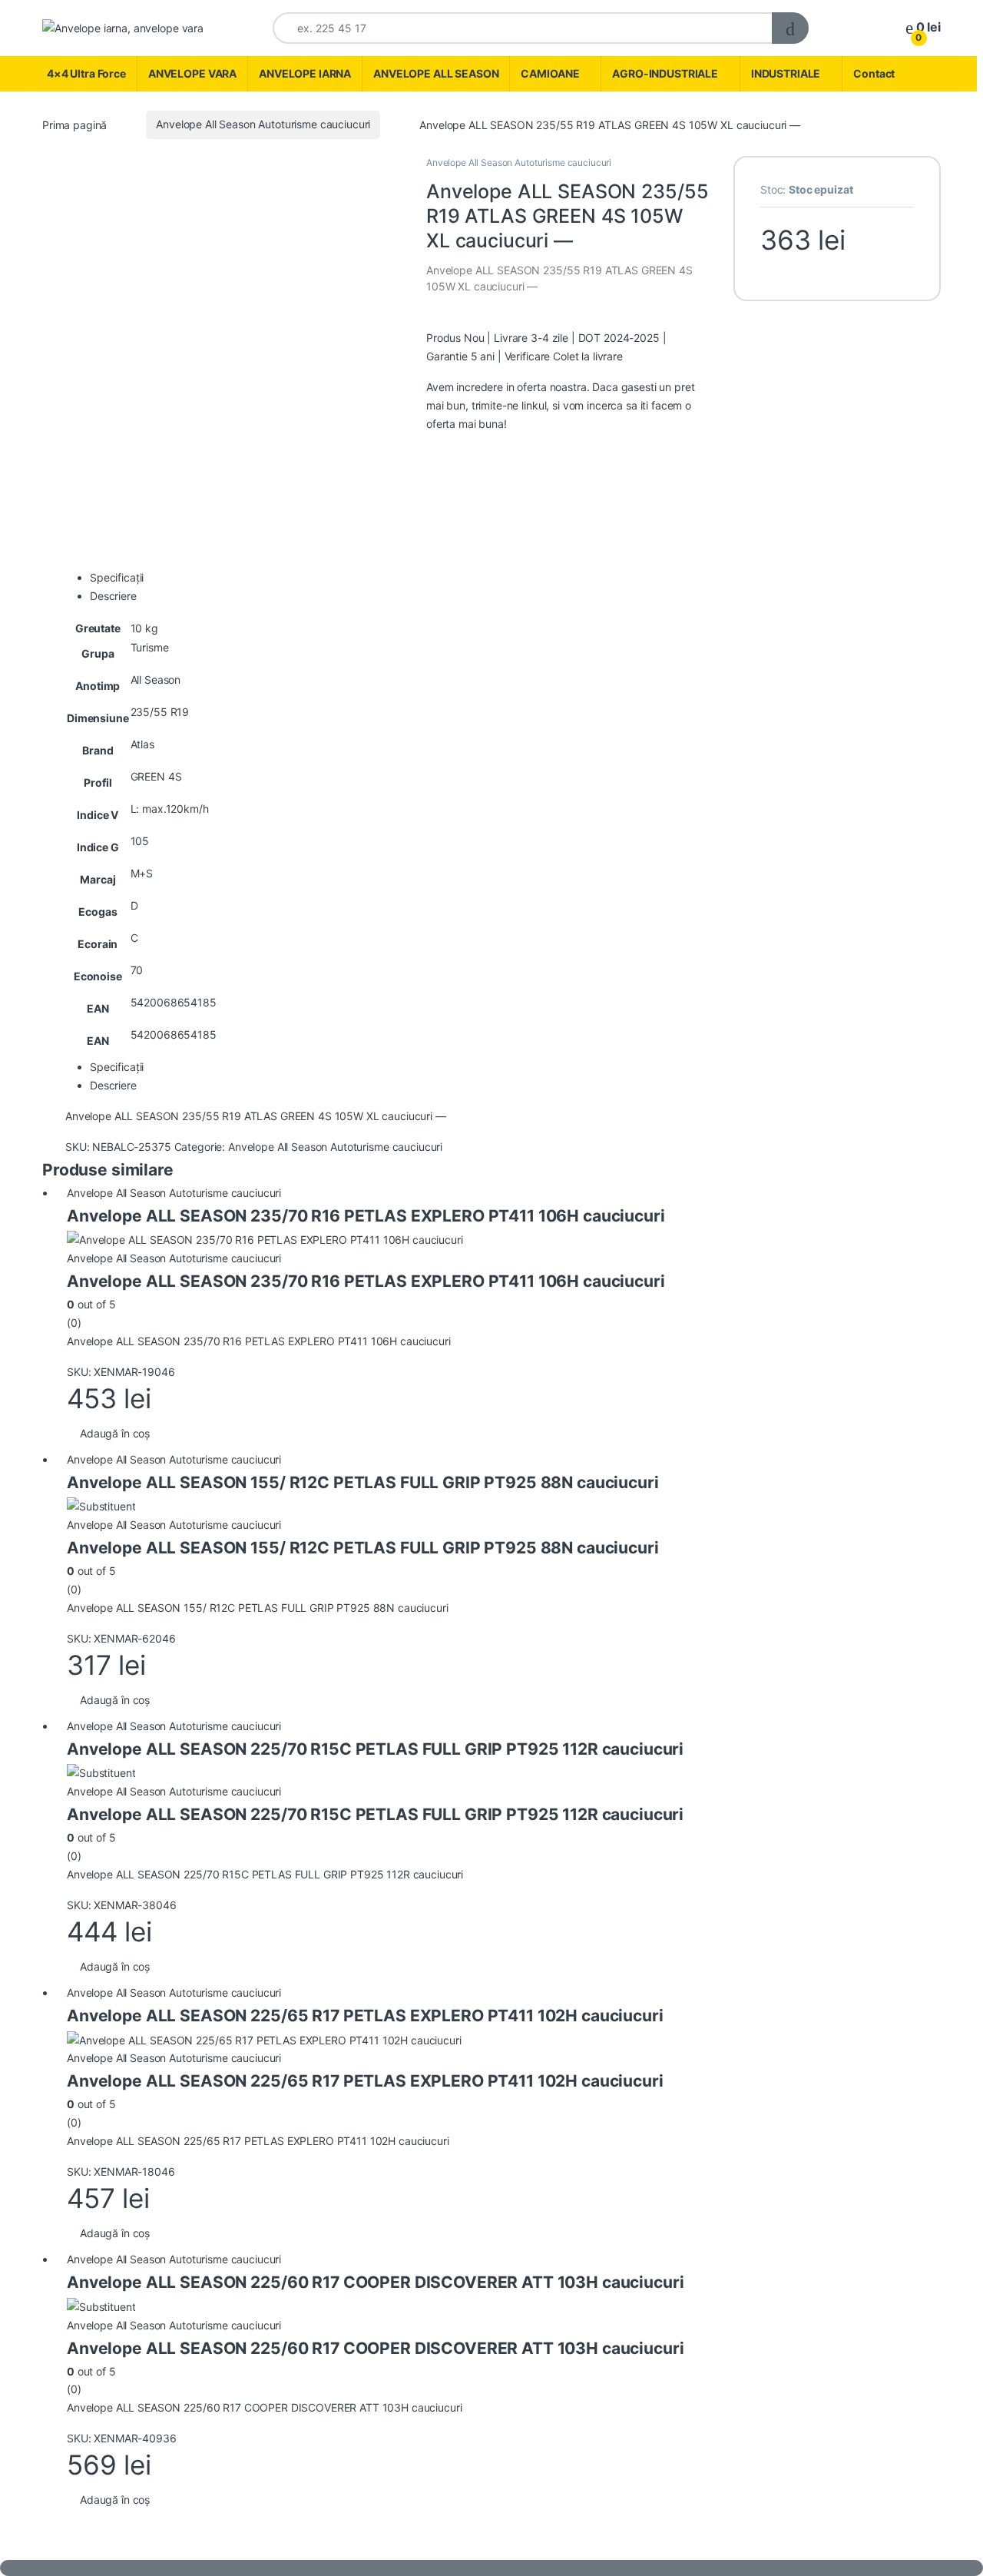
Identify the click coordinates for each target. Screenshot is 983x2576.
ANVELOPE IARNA (305, 73)
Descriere (113, 596)
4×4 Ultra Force (86, 73)
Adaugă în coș (115, 1433)
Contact (874, 73)
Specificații (117, 577)
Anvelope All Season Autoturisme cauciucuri (263, 124)
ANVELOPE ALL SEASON (436, 73)
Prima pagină (74, 124)
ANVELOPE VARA (192, 73)
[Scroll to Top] (491, 2568)
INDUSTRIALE (786, 73)
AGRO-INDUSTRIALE (665, 73)
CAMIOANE (550, 73)
